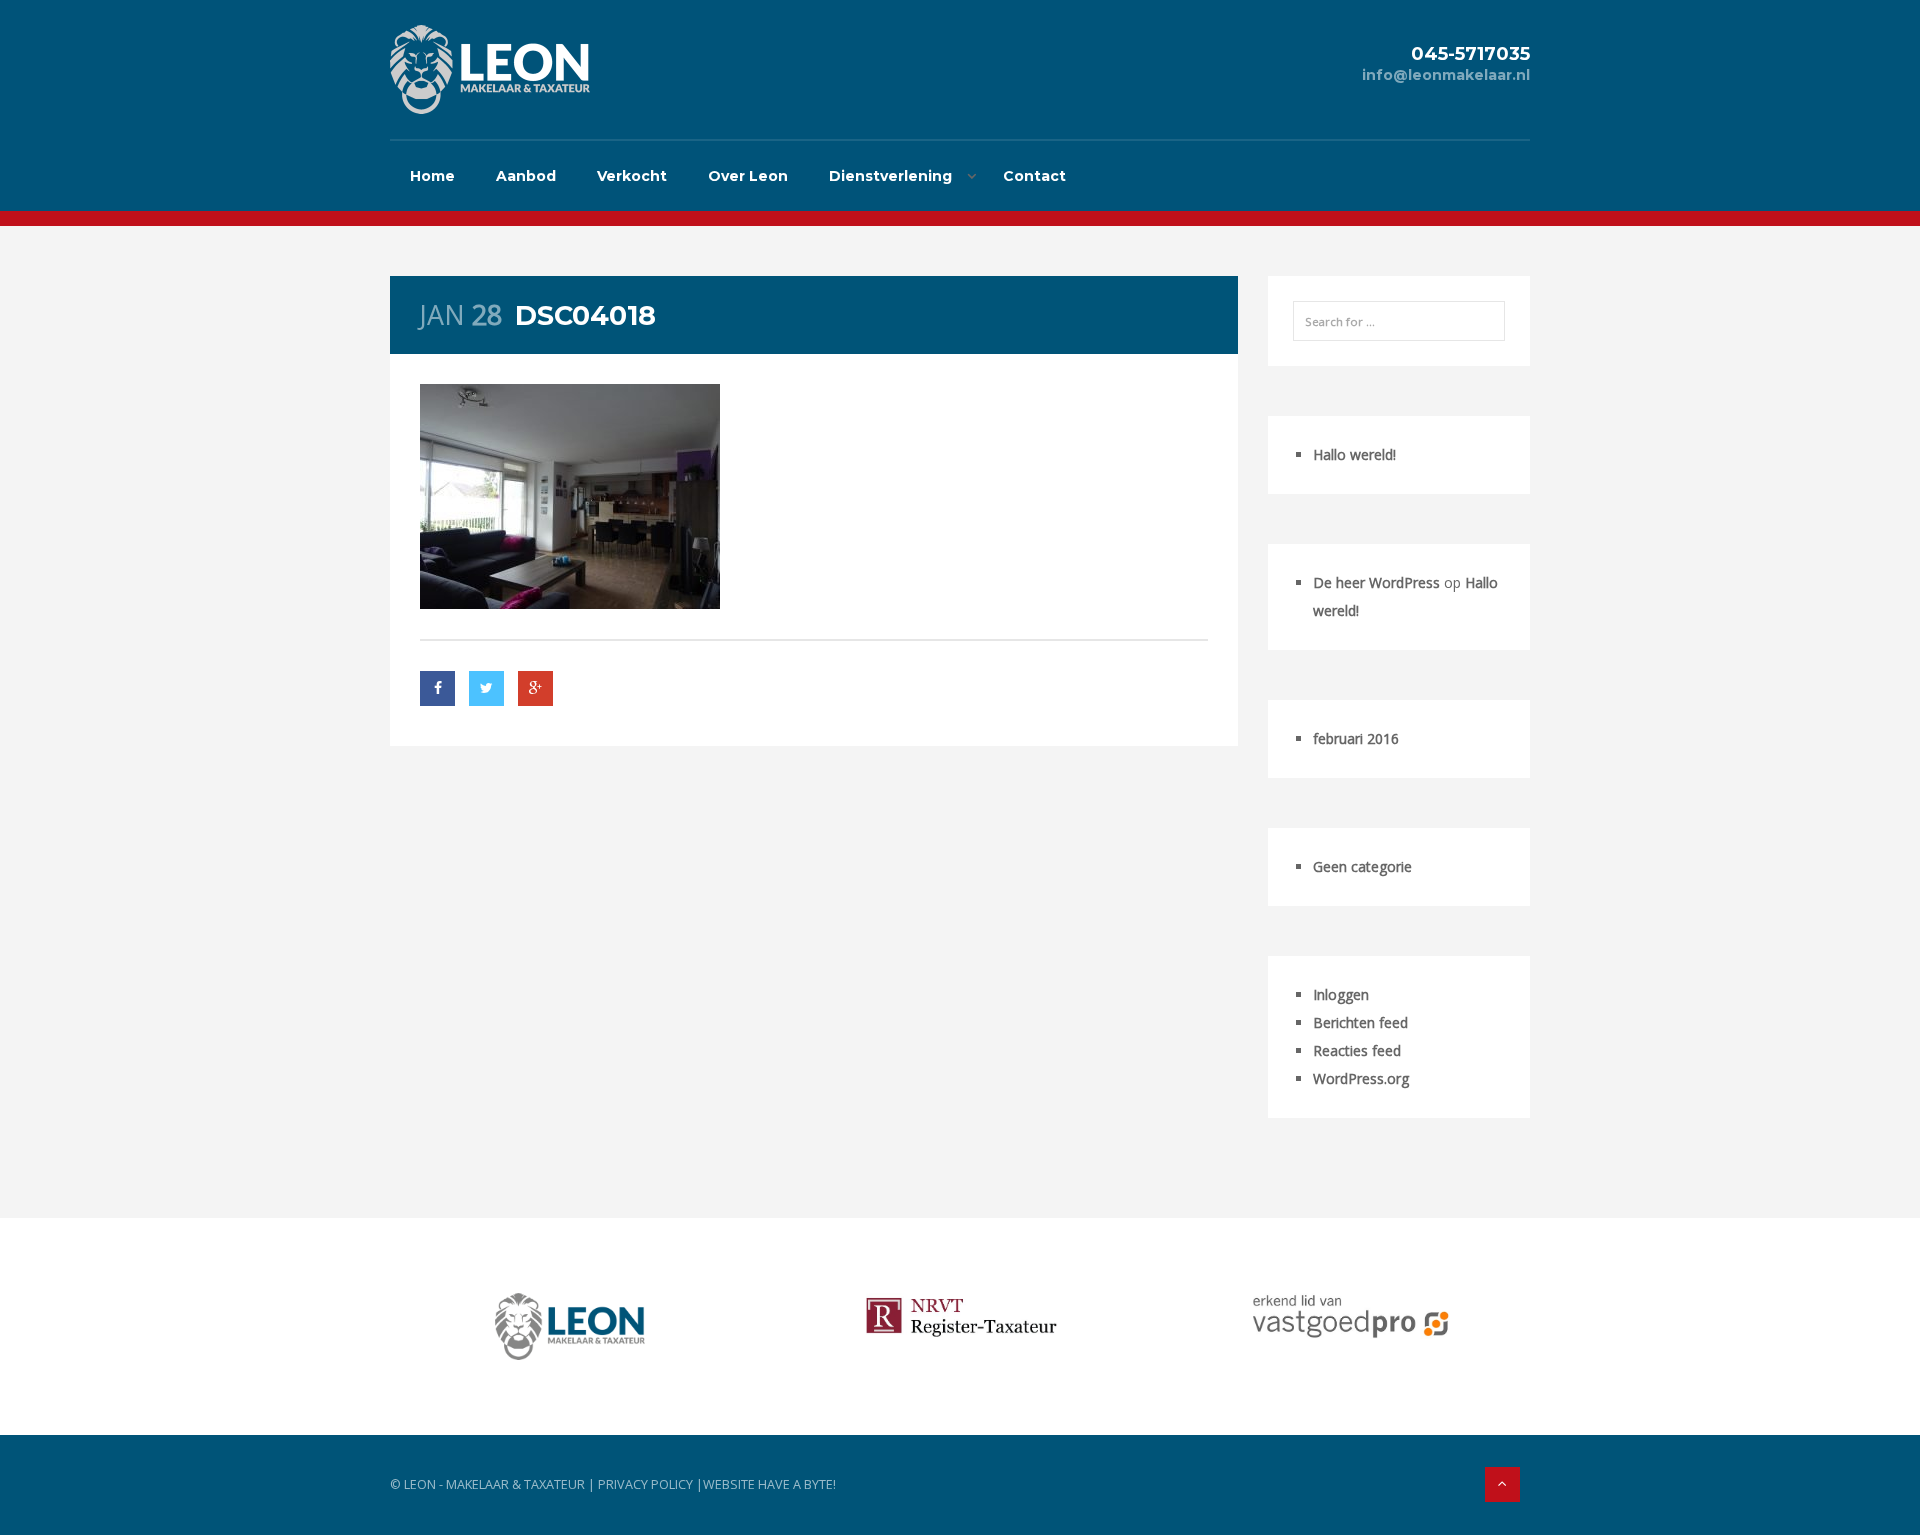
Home (432, 176)
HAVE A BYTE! (797, 1484)
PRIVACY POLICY (645, 1484)
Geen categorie (1362, 866)
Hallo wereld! (1354, 454)
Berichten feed (1360, 1022)
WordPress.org (1361, 1078)
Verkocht (632, 176)
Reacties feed (1357, 1050)
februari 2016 (1356, 738)
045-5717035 (1470, 53)
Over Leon (748, 176)
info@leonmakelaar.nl (1446, 75)
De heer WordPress (1376, 582)
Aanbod (526, 176)
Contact (1034, 176)
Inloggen (1341, 994)
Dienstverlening (890, 176)
